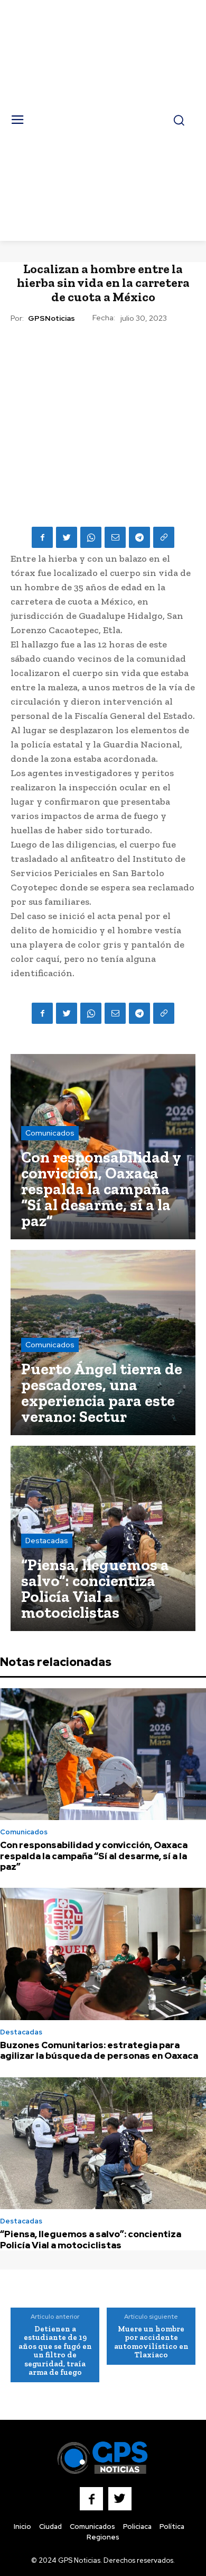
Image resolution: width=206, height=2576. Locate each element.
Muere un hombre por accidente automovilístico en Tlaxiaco (151, 2342)
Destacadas (47, 1541)
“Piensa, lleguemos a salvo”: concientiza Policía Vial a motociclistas (91, 2239)
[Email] (115, 537)
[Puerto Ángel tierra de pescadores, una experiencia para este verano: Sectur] (103, 1343)
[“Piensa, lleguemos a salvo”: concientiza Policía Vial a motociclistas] (103, 1538)
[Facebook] (42, 537)
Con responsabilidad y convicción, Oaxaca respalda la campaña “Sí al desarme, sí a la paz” (94, 1856)
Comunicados (50, 1133)
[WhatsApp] (91, 537)
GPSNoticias (51, 318)
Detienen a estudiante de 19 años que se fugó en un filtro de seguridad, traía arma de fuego (55, 2351)
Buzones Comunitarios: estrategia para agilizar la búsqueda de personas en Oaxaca (99, 2050)
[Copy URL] (164, 537)
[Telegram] (139, 537)
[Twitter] (67, 537)
